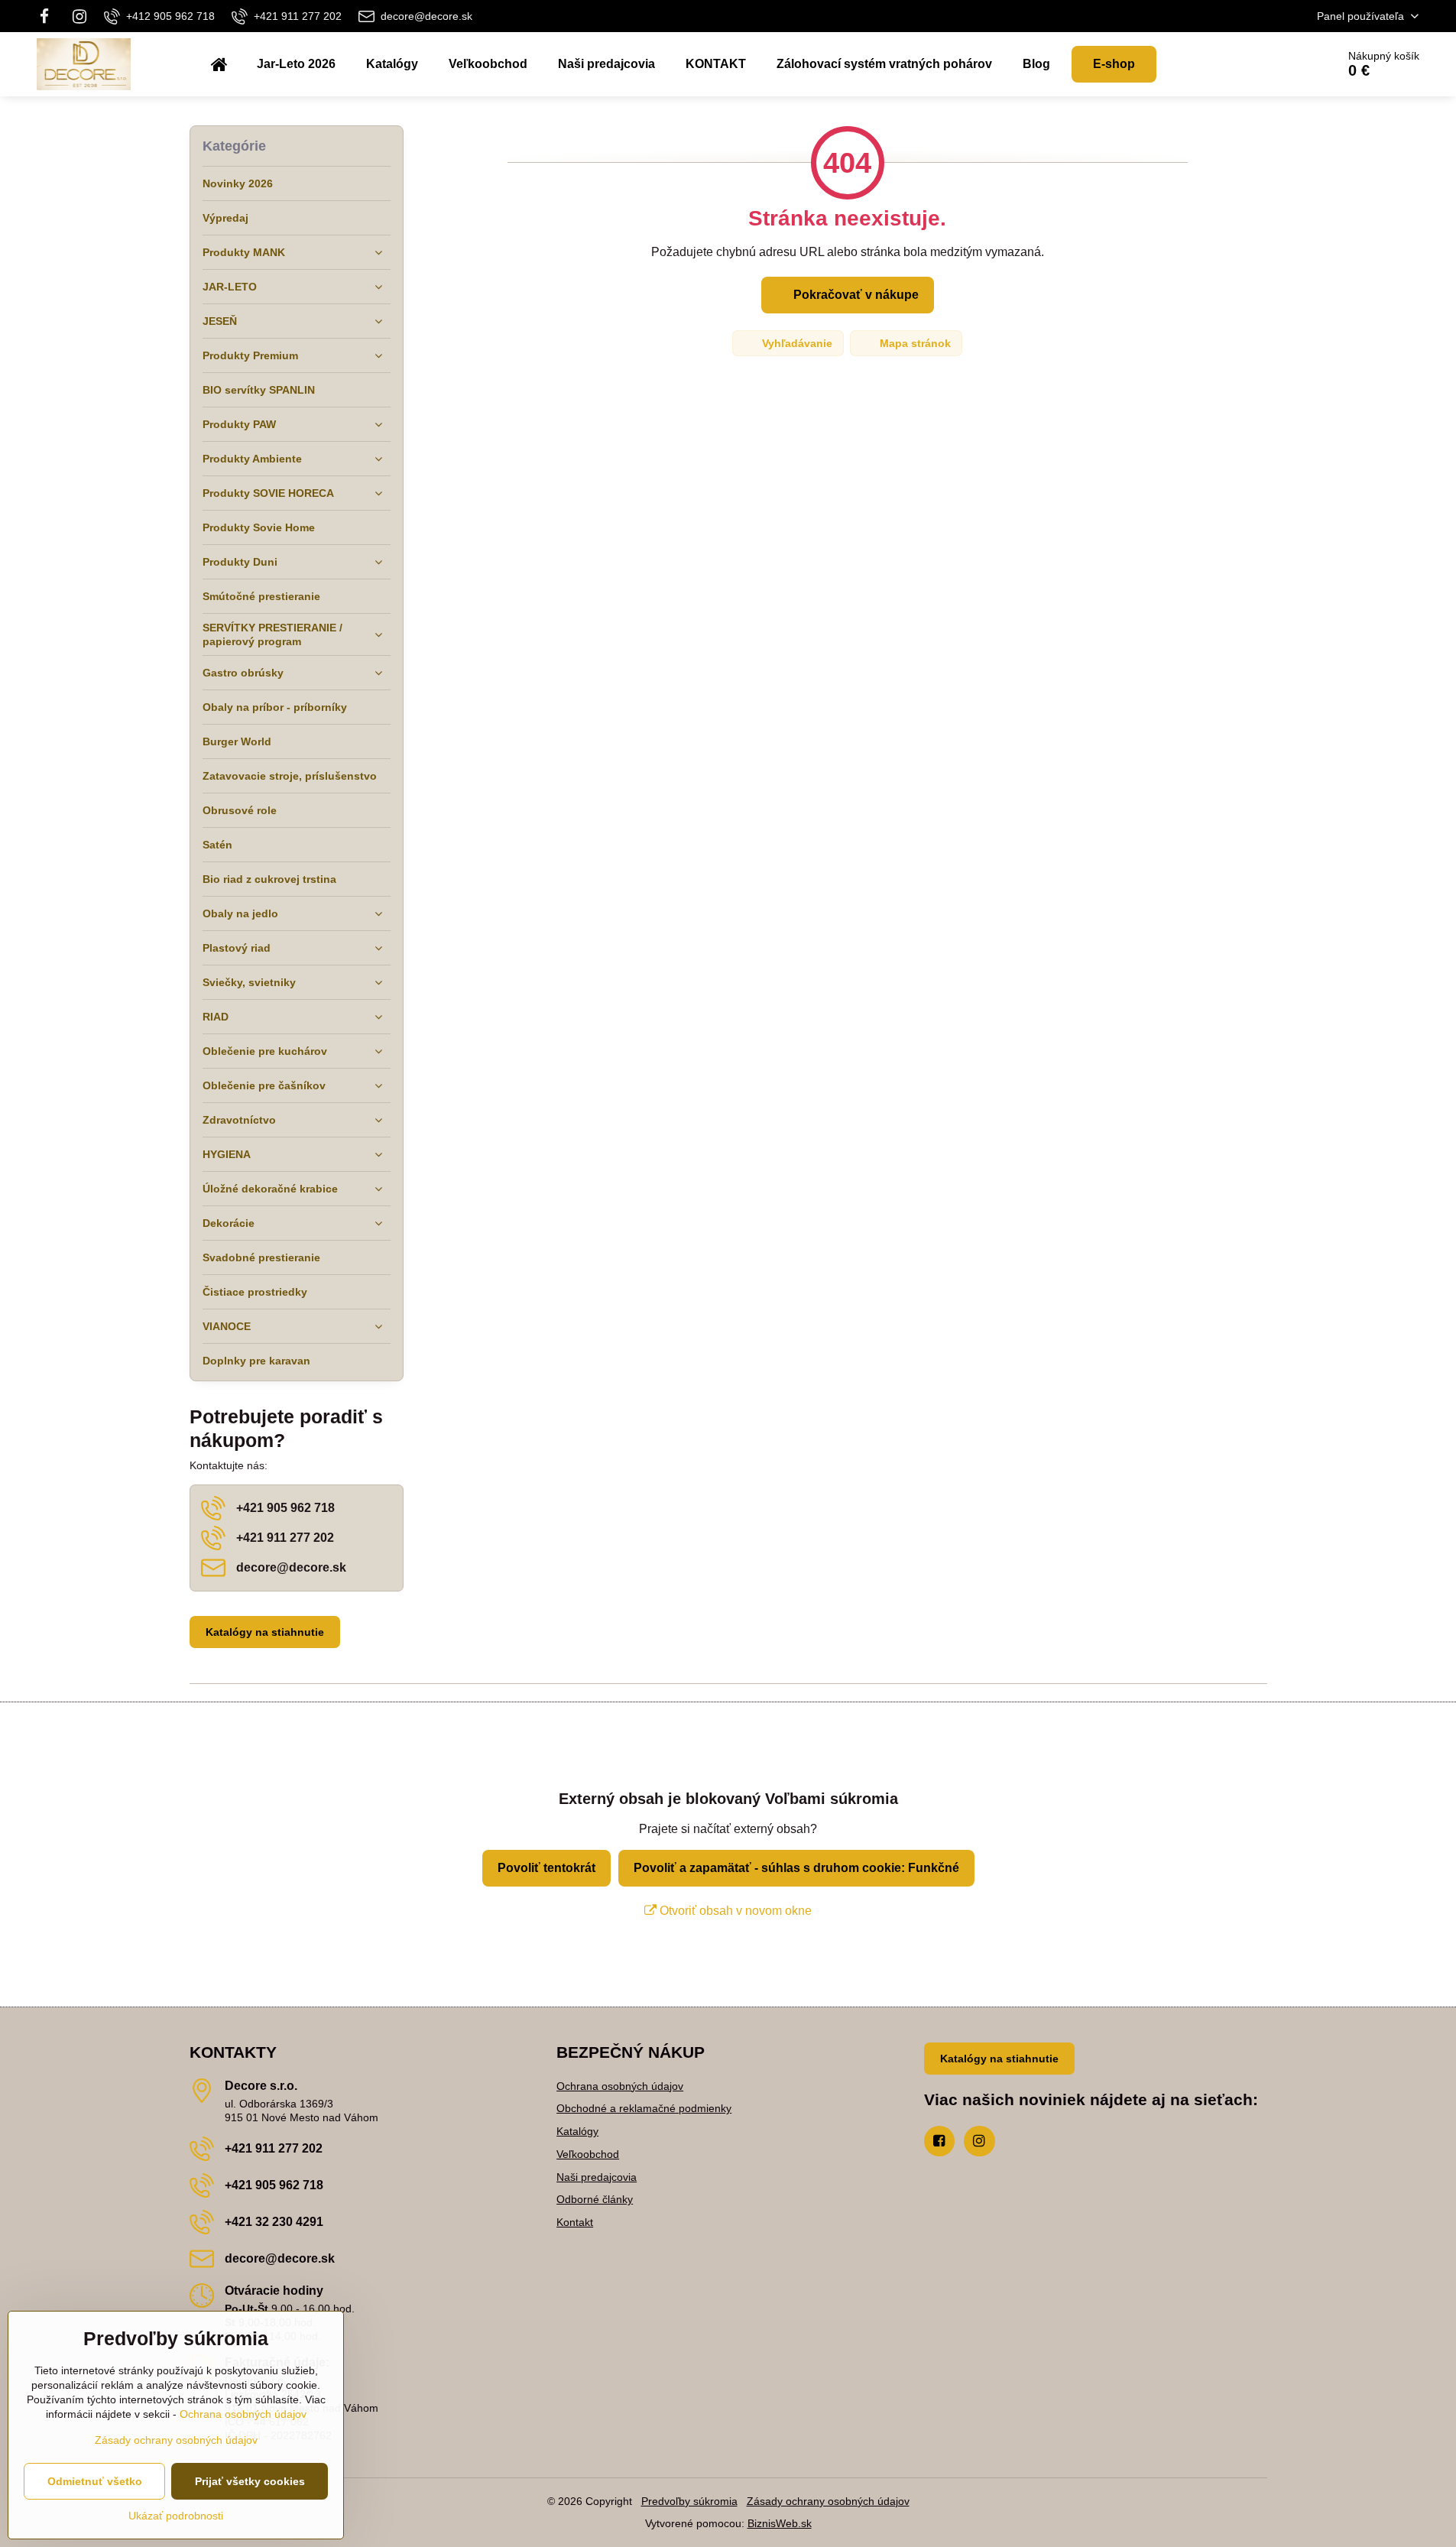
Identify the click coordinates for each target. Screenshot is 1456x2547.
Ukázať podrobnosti (176, 2516)
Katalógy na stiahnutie (265, 1632)
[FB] (49, 16)
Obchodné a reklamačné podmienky (644, 2108)
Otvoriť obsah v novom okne (734, 1911)
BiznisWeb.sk (780, 2523)
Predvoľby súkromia (689, 2501)
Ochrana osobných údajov (620, 2086)
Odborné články (595, 2199)
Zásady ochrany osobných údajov (828, 2501)
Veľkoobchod (588, 2154)
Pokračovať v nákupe (854, 295)
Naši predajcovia (597, 2177)
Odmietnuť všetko (95, 2481)
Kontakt (575, 2222)
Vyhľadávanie (796, 343)
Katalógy (577, 2131)
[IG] (79, 16)
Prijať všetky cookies (250, 2481)
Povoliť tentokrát (546, 1868)
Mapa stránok (914, 343)
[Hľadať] (1282, 64)
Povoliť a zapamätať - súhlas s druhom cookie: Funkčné (796, 1868)
